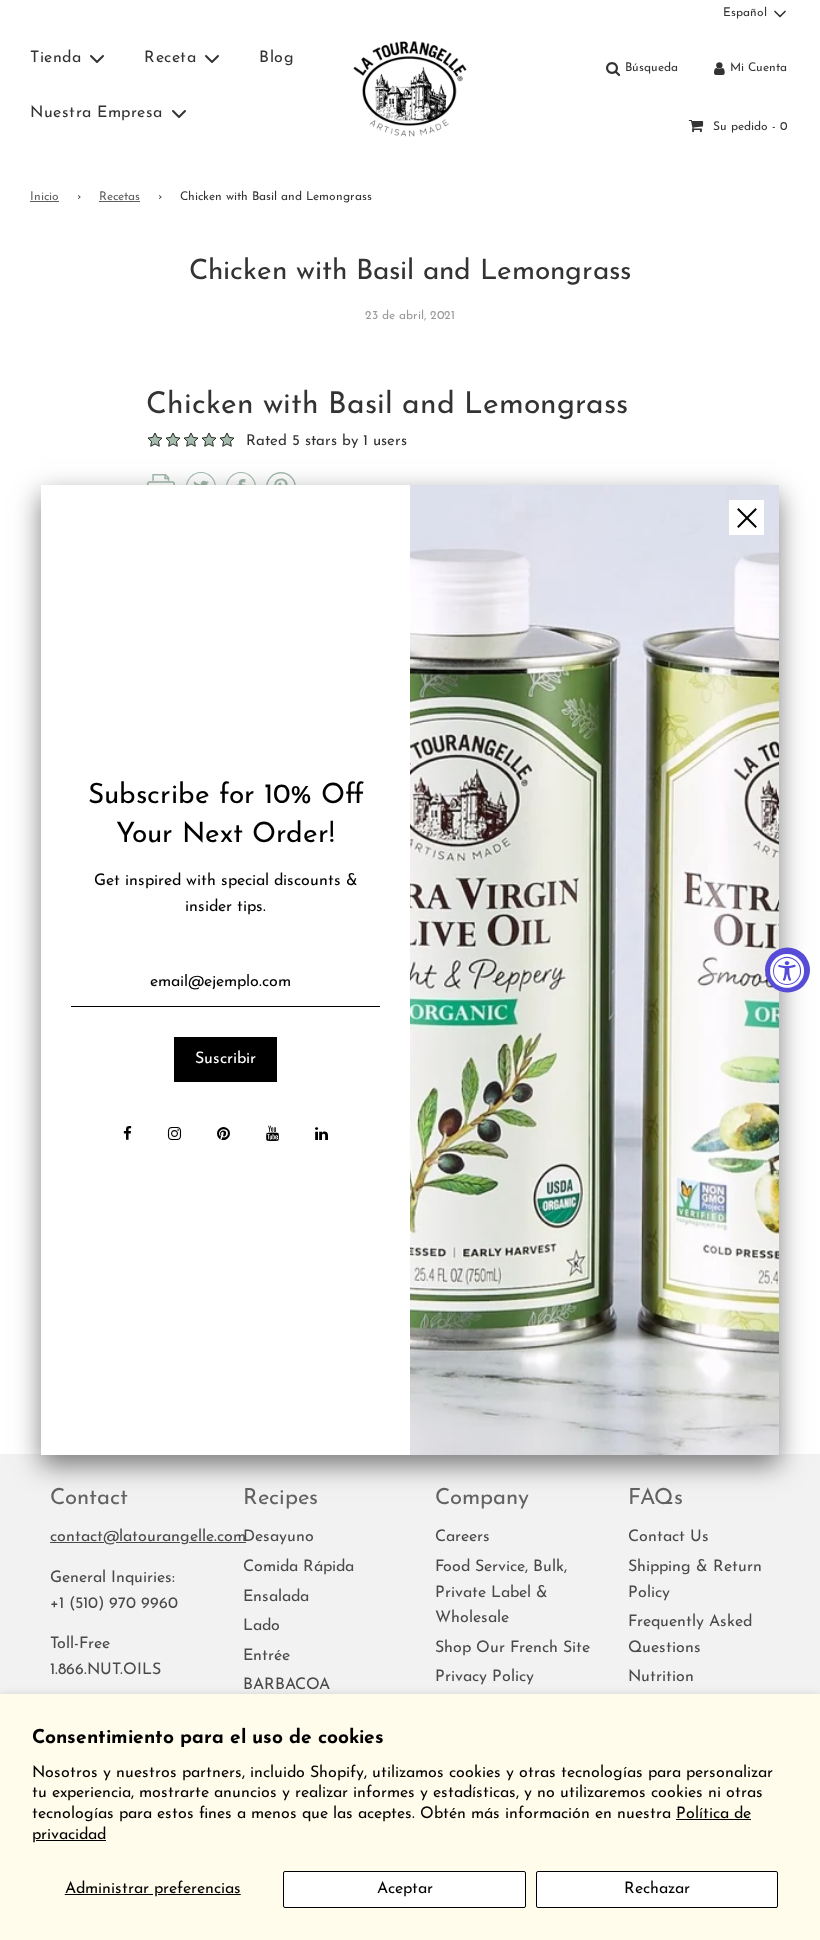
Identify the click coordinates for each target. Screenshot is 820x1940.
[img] (594, 970)
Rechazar (657, 1889)
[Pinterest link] (223, 1136)
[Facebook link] (127, 1136)
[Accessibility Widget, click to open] (787, 970)
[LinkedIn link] (321, 1136)
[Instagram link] (174, 1136)
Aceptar (405, 1889)
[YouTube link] (272, 1136)
